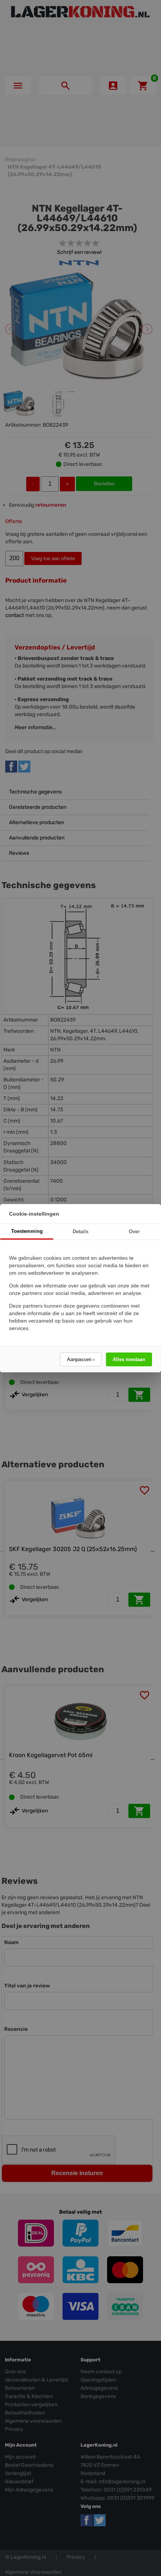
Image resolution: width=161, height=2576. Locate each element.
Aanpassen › (81, 1359)
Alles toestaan (129, 1359)
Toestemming (27, 1231)
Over (134, 1232)
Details (80, 1232)
